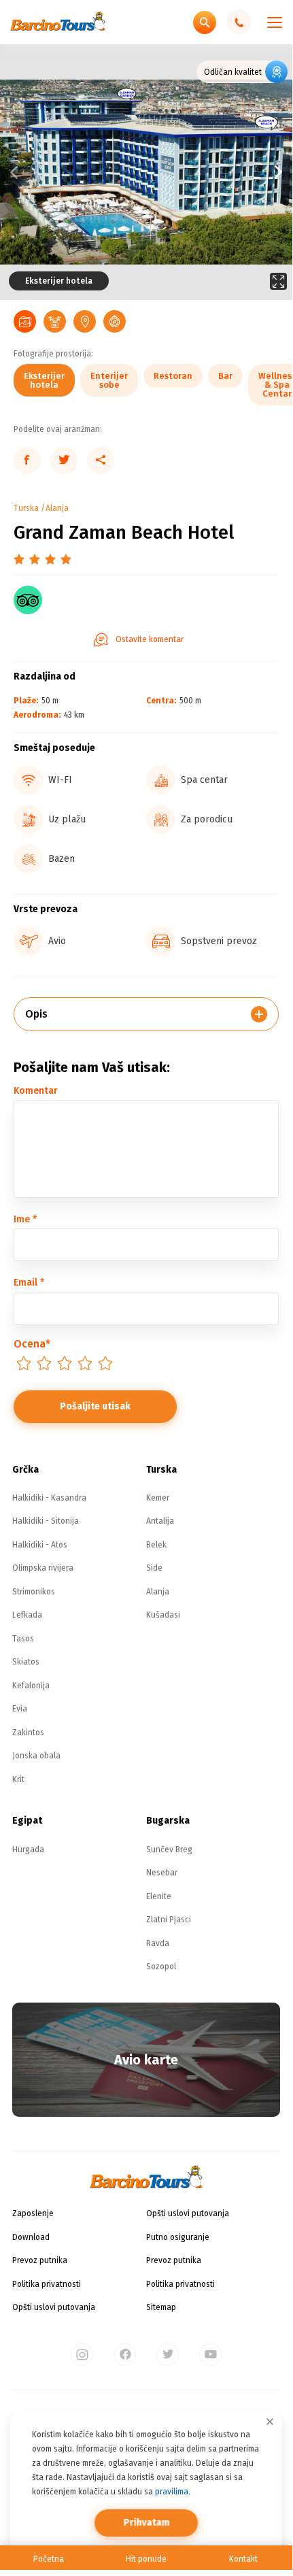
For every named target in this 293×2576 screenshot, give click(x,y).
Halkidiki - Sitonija (46, 1521)
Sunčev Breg (169, 1850)
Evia (20, 1709)
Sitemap (161, 2307)
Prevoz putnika (40, 2260)
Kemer (158, 1498)
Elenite (159, 1896)
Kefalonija (31, 1686)
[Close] (270, 2422)
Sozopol (161, 1967)
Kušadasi (163, 1615)
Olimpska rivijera (43, 1568)
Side (154, 1568)
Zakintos (28, 1733)
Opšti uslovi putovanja (54, 2307)
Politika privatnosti (47, 2284)
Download (31, 2237)
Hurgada (28, 1850)
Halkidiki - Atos (40, 1545)
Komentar (36, 1091)
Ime (25, 1219)
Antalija (160, 1521)
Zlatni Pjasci (169, 1920)
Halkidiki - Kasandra (49, 1498)
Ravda (158, 1943)
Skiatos (26, 1662)
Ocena (32, 1344)
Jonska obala (36, 1756)
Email (29, 1283)
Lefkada (27, 1615)
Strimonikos (34, 1592)
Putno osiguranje (178, 2237)
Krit (18, 1779)
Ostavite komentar (150, 639)
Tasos (23, 1639)
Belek (156, 1545)
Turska (26, 508)
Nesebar (162, 1873)
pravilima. (173, 2492)
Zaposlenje (33, 2213)
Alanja (57, 508)
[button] (219, 172)
